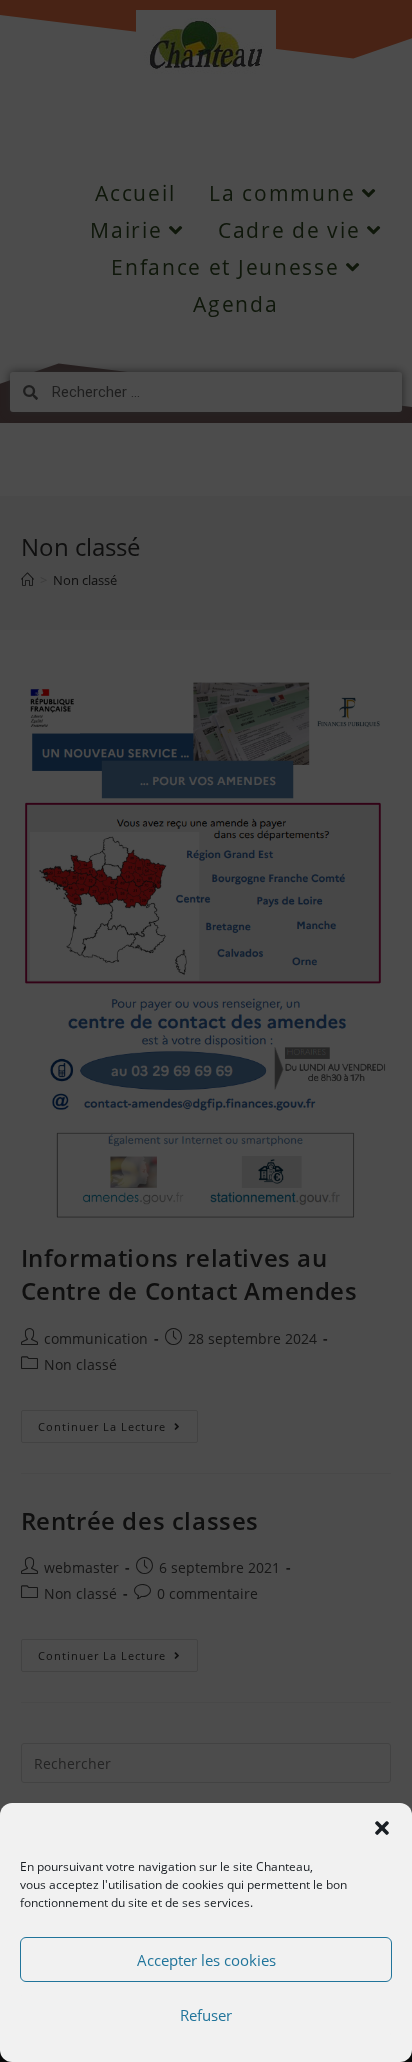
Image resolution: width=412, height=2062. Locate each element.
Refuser (206, 2015)
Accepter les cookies (206, 1960)
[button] (382, 1828)
